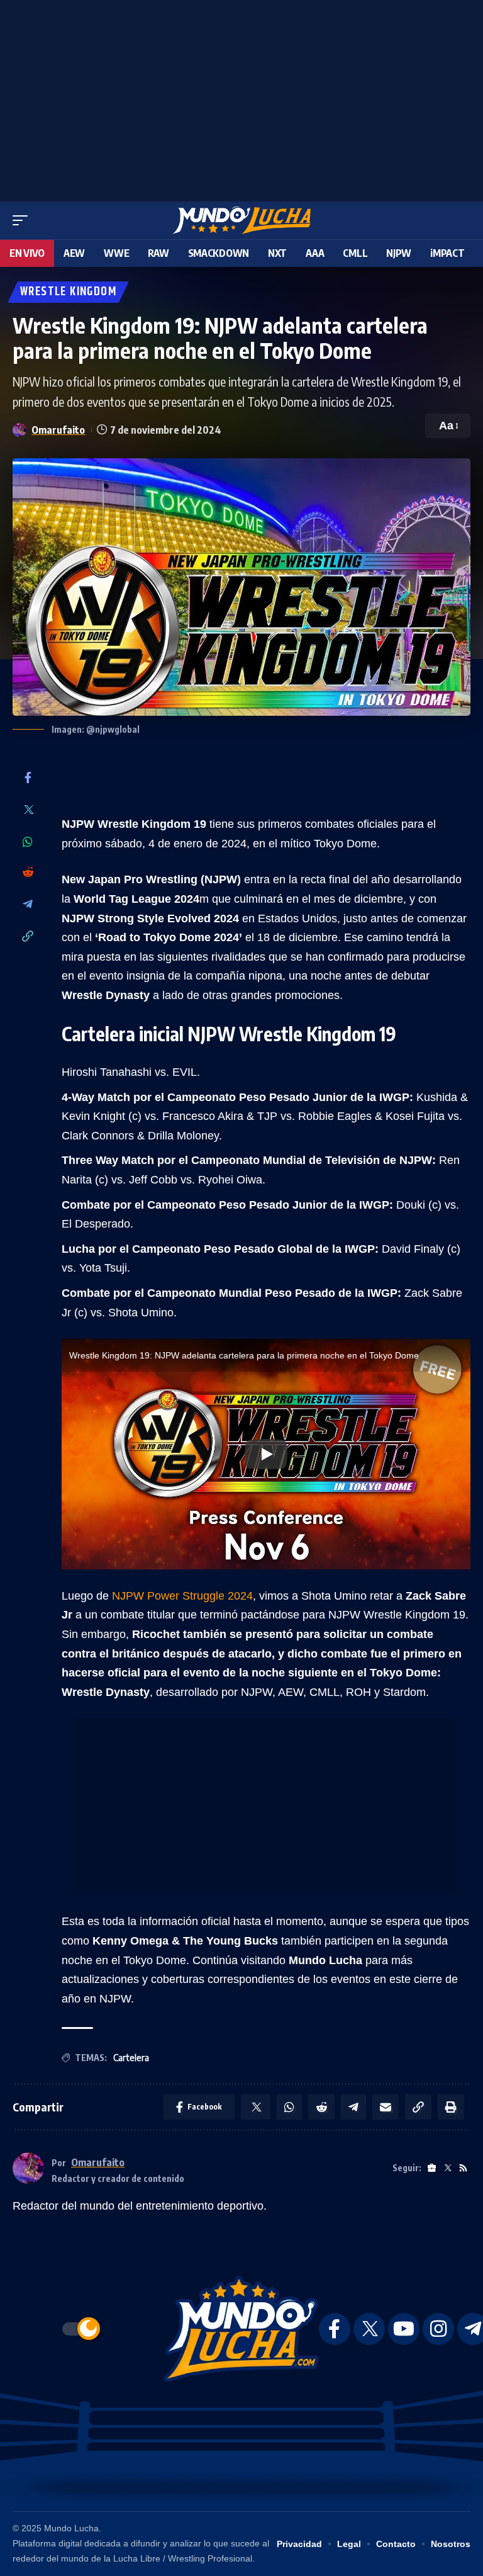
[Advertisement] (241, 98)
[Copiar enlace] (28, 937)
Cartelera (131, 2058)
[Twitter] (28, 811)
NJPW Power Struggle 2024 (182, 1596)
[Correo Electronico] (386, 2107)
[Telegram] (28, 905)
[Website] (432, 2168)
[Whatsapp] (28, 842)
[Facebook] (28, 778)
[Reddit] (28, 873)
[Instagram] (438, 2329)
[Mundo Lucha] (241, 220)
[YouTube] (404, 2329)
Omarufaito (58, 430)
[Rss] (463, 2168)
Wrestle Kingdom (68, 292)
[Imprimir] (451, 2107)
